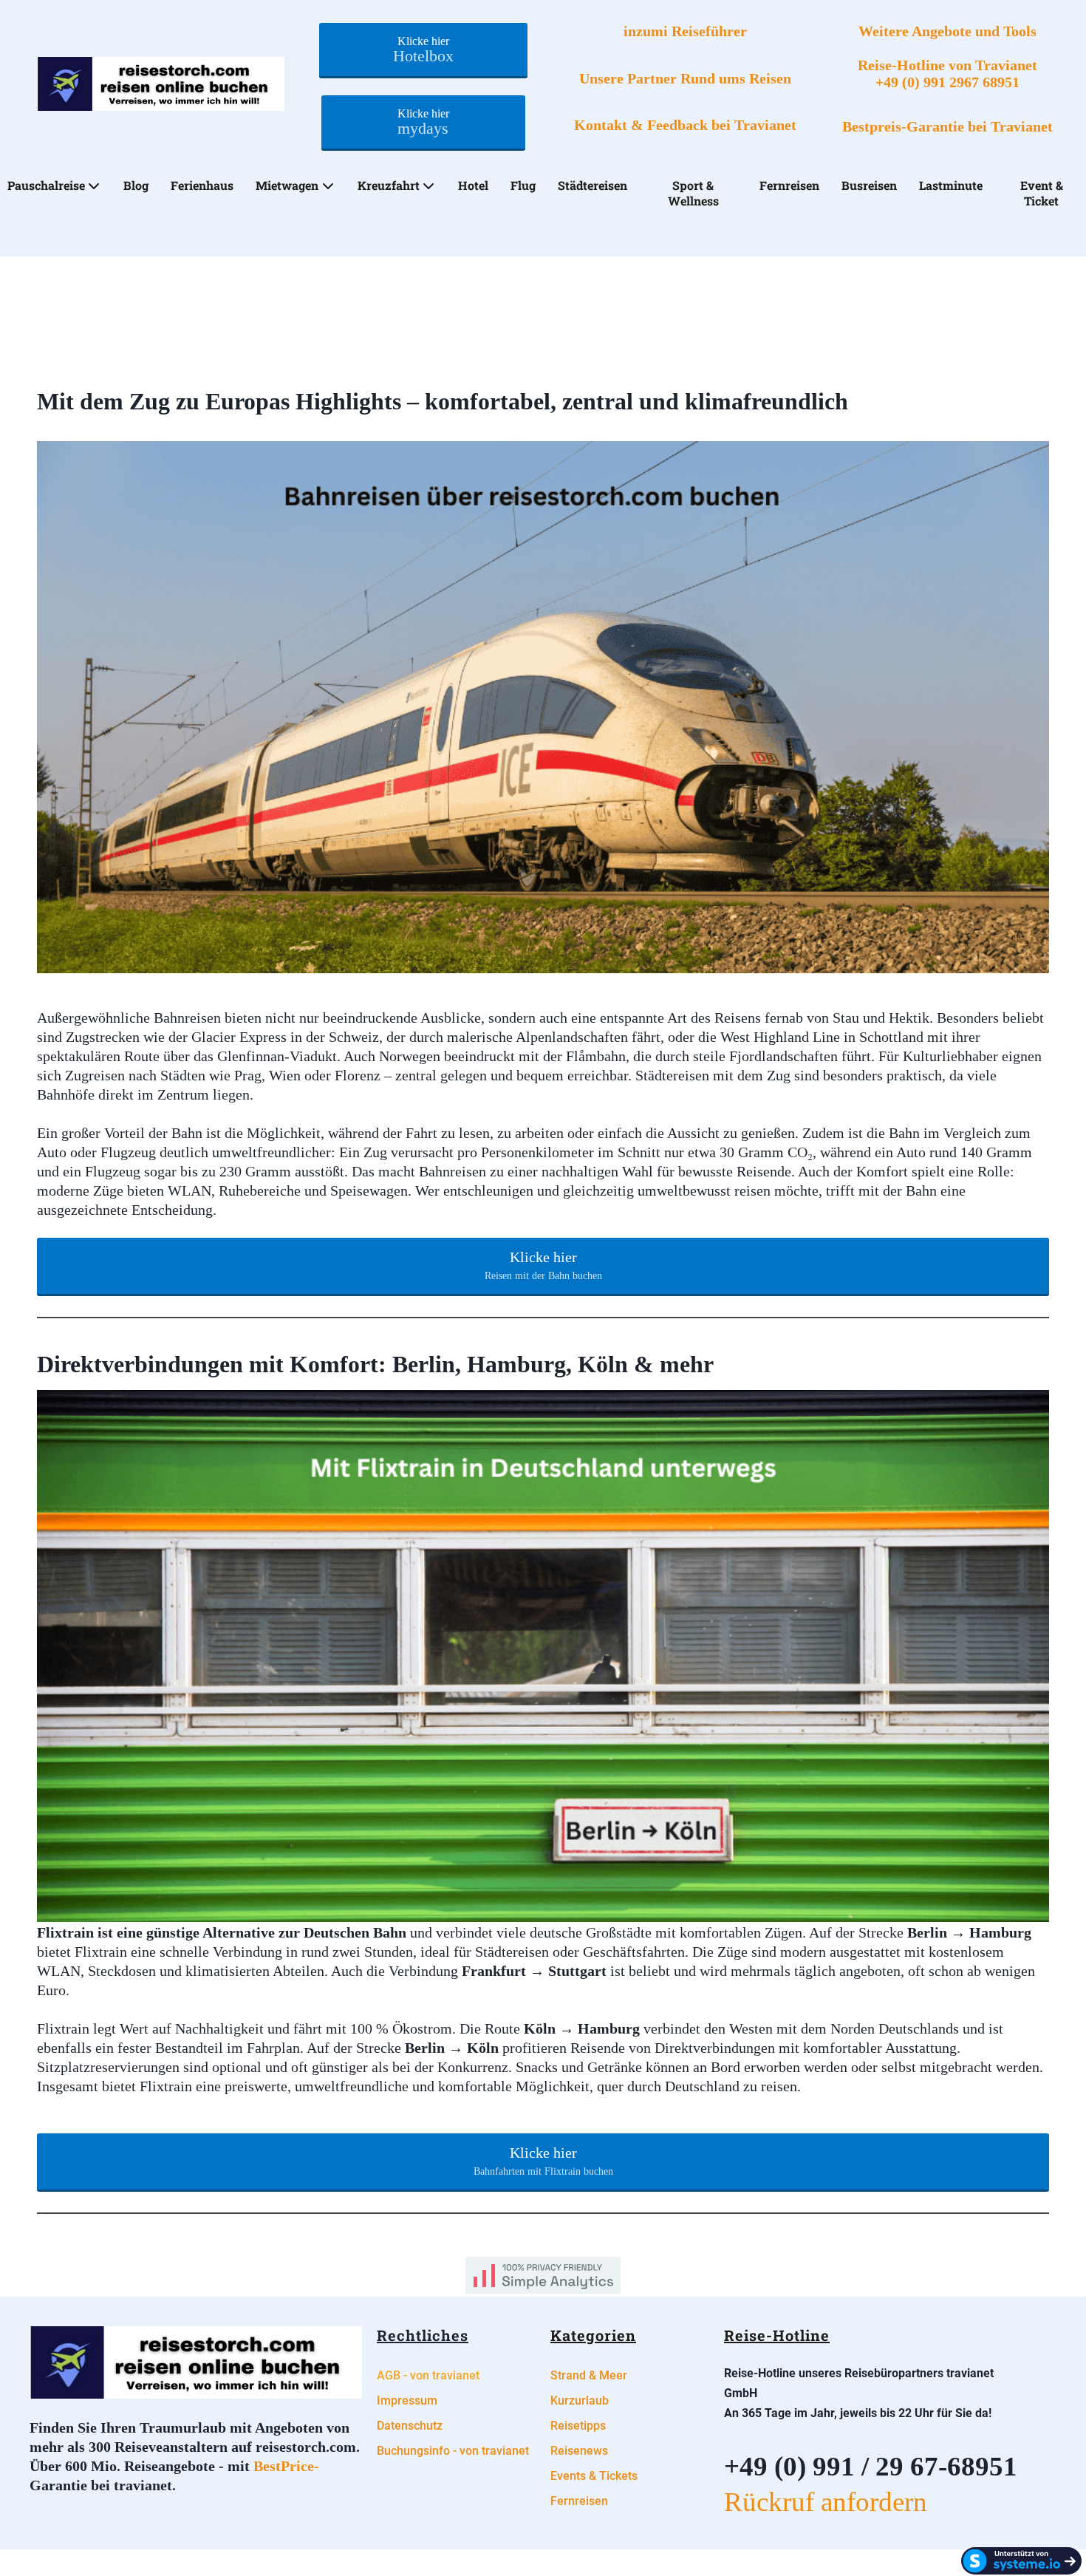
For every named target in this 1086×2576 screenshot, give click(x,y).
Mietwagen (287, 185)
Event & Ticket (1042, 193)
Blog (136, 185)
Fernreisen (789, 185)
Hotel (473, 185)
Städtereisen (592, 185)
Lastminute (951, 185)
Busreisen (869, 185)
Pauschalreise (46, 185)
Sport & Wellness (693, 193)
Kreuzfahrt (389, 185)
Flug (523, 185)
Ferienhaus (202, 185)
